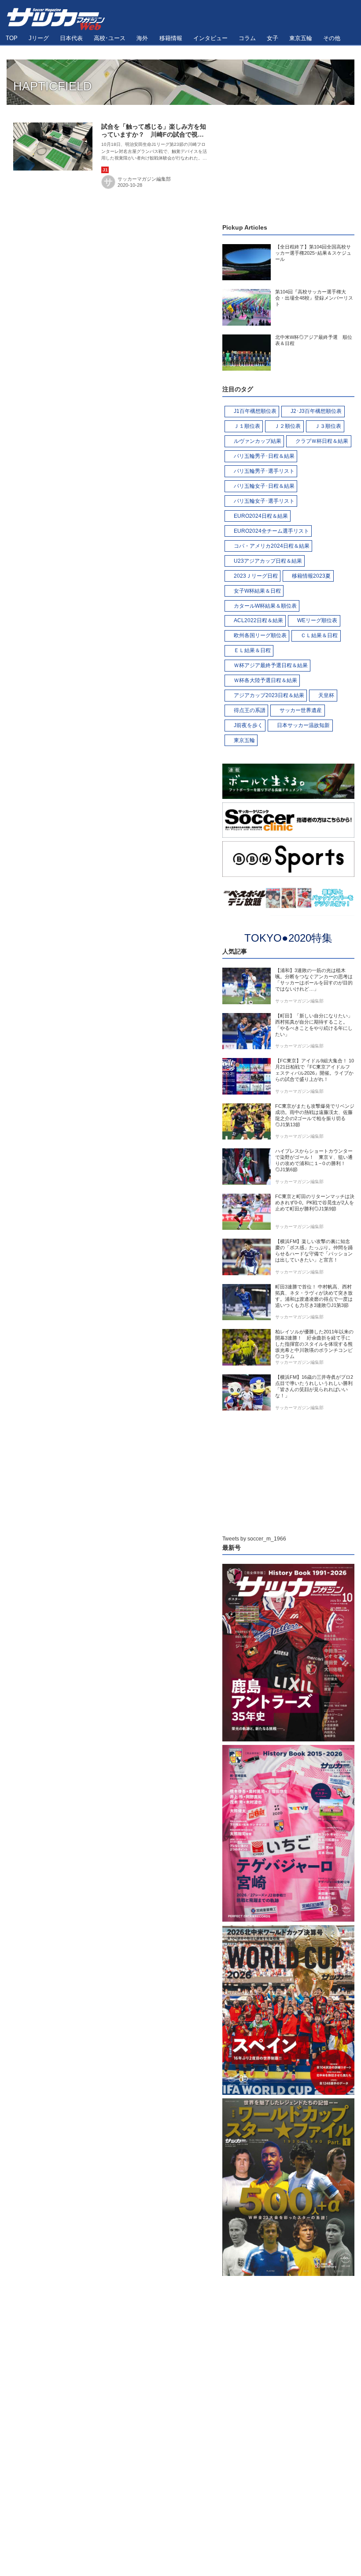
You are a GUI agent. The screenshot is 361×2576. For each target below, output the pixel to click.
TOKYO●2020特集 (288, 938)
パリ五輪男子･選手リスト (264, 471)
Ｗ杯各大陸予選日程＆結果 (265, 680)
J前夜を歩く (248, 725)
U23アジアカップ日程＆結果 (268, 561)
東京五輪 (244, 740)
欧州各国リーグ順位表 (260, 635)
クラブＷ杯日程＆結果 (322, 441)
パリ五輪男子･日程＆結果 (264, 456)
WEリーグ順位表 (317, 620)
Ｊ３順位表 (328, 426)
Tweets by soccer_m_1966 (254, 1539)
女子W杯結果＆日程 (257, 591)
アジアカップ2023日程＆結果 (269, 695)
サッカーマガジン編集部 (144, 179)
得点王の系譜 (250, 710)
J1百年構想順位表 (255, 411)
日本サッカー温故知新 (303, 725)
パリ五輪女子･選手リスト (264, 501)
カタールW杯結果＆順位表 (265, 606)
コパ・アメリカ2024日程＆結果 (272, 546)
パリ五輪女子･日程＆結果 (264, 486)
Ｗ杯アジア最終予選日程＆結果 (271, 665)
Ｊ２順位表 (287, 426)
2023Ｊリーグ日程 (256, 576)
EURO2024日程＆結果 (261, 516)
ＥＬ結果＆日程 (252, 650)
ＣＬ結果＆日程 (319, 635)
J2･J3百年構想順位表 (316, 411)
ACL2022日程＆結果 (258, 620)
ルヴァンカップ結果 (258, 441)
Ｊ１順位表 (247, 426)
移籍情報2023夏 (311, 576)
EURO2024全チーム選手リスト (271, 531)
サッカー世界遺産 (301, 710)
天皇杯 (326, 695)
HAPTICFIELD (53, 86)
